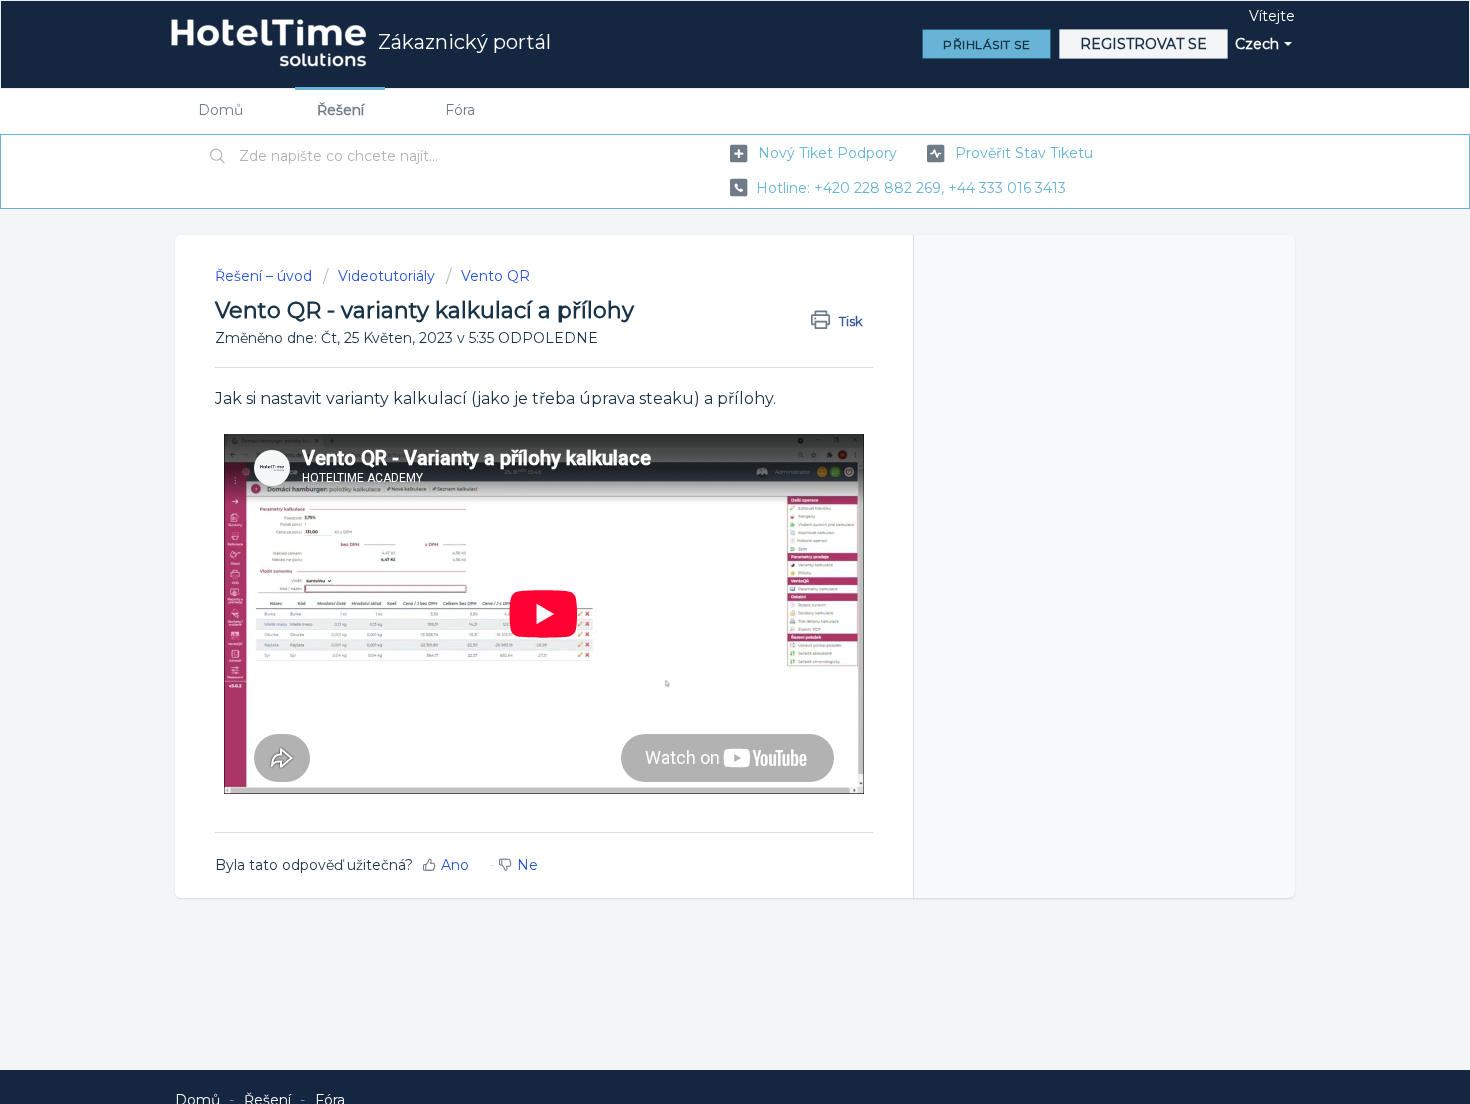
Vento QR (495, 276)
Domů (220, 110)
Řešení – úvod (265, 276)
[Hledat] (218, 157)
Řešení (340, 110)
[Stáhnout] (698, 289)
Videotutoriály (386, 276)
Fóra (460, 110)
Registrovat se (1143, 44)
